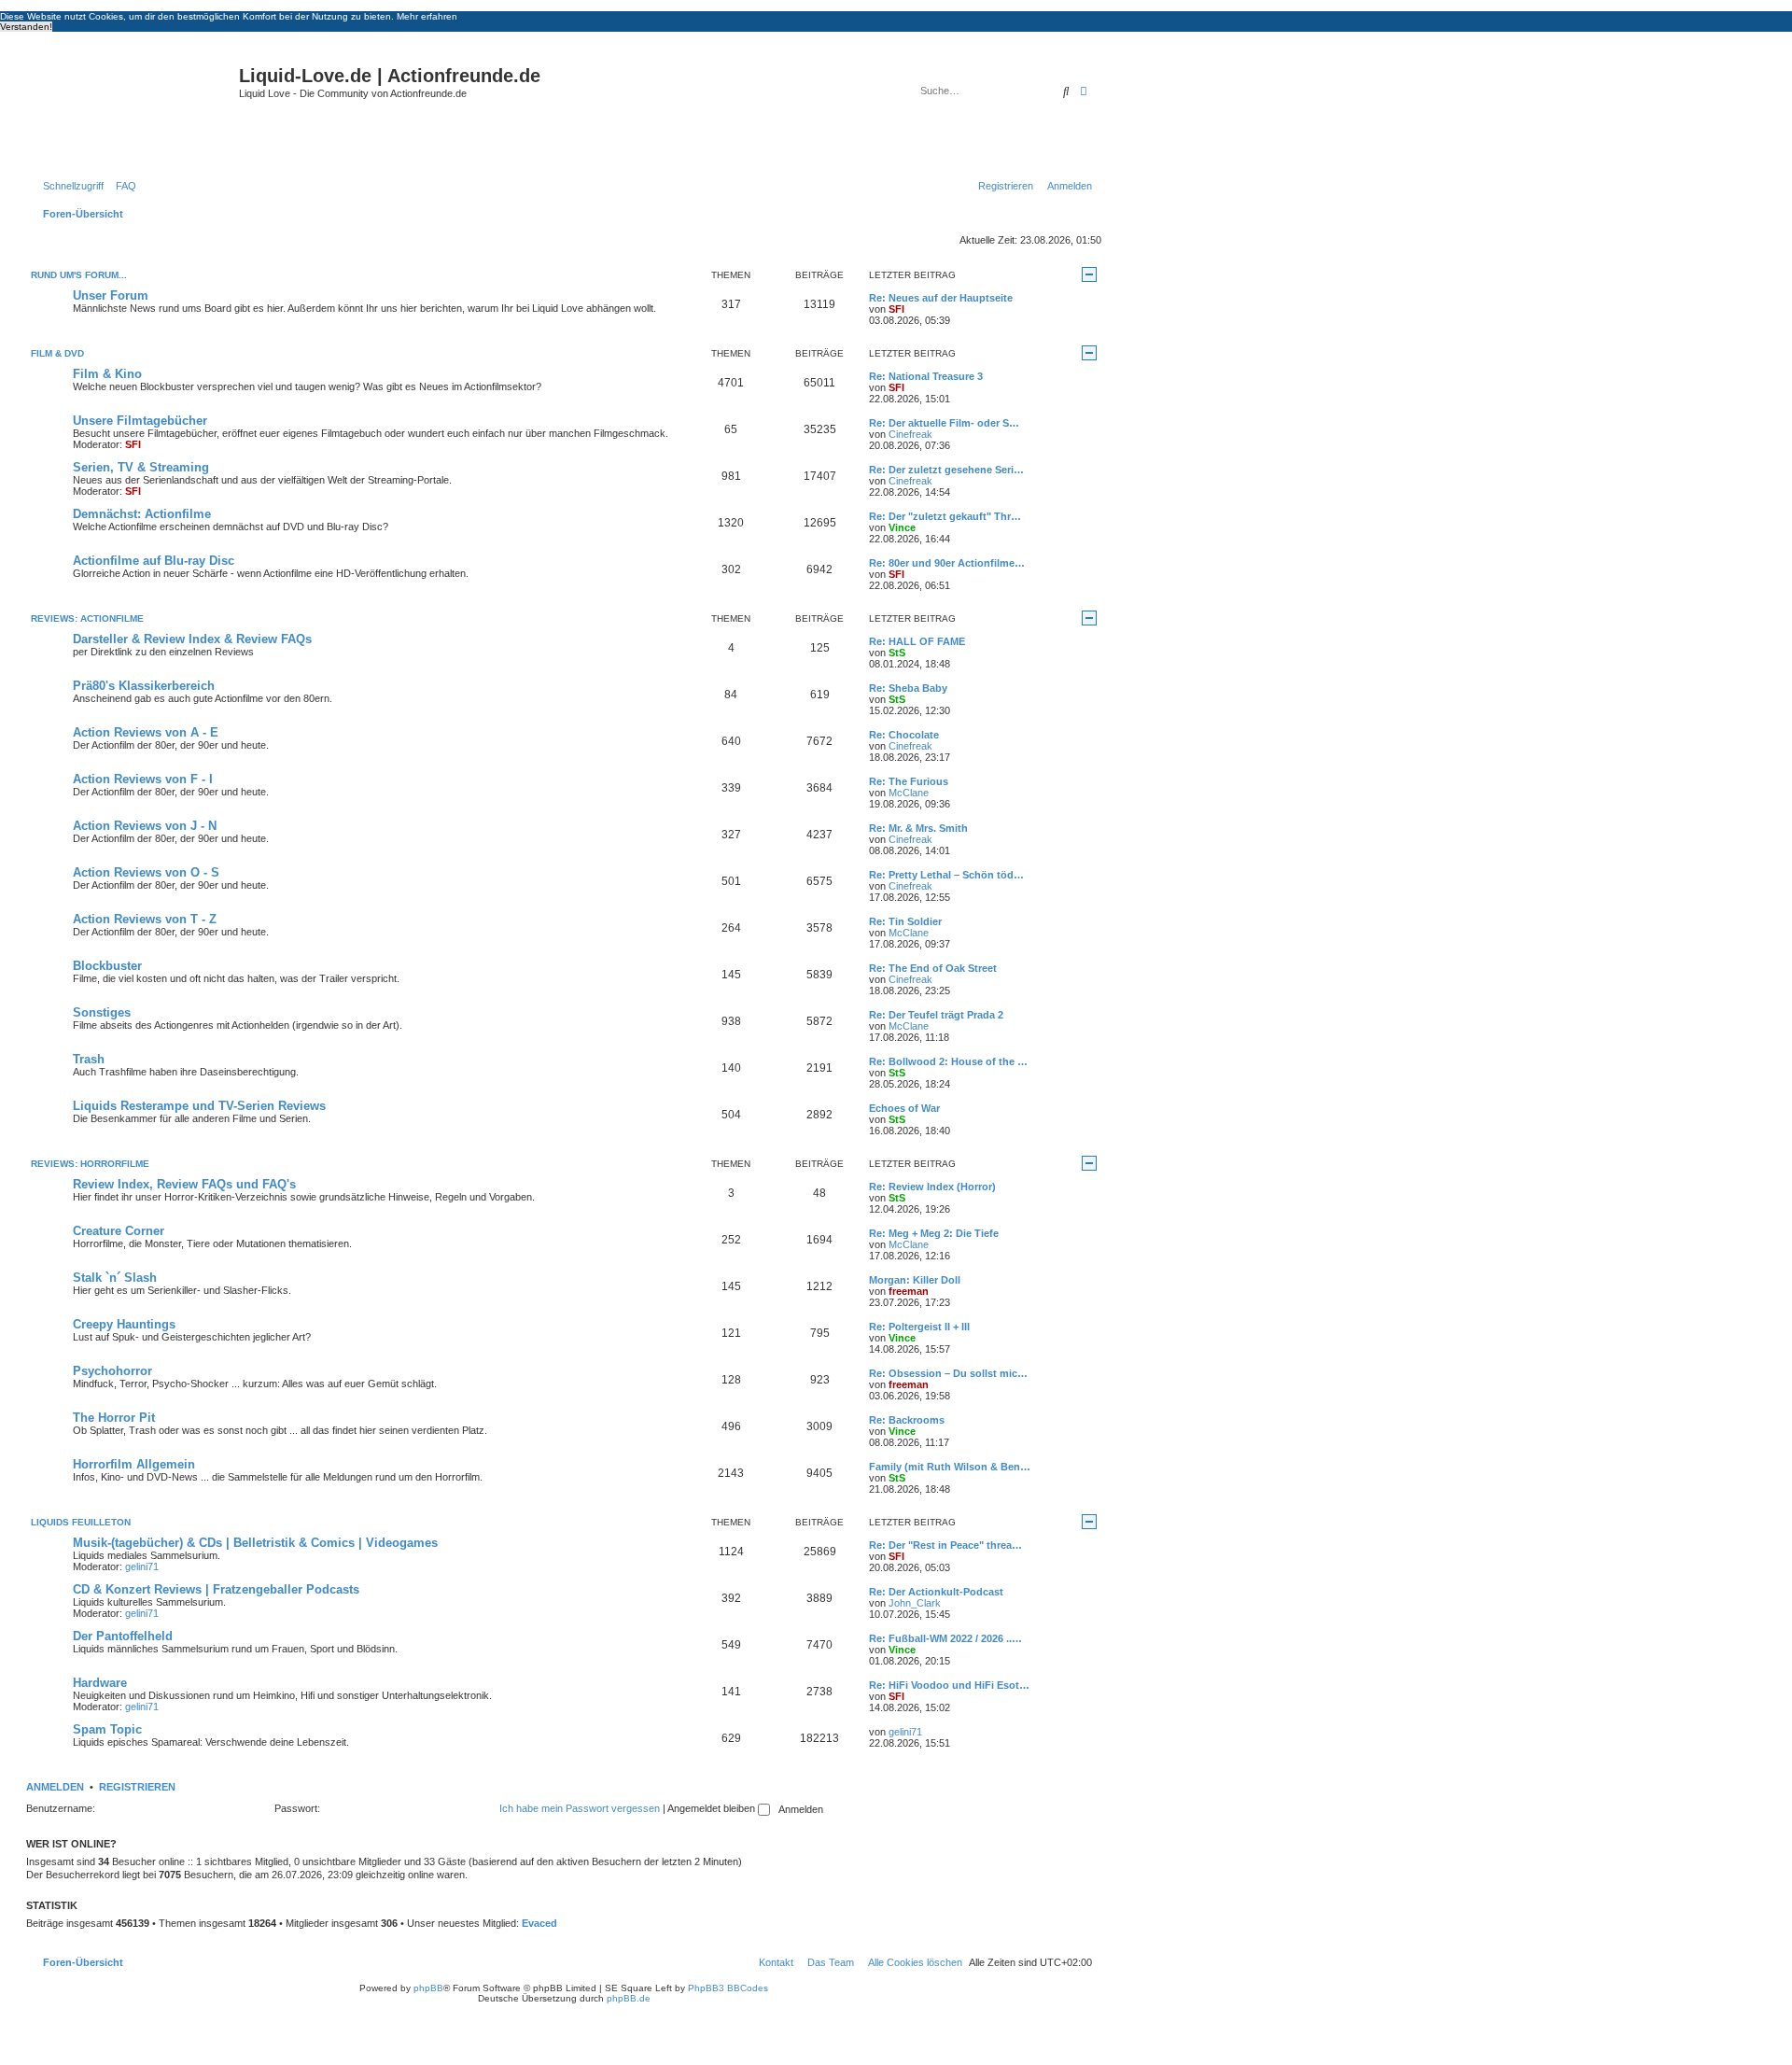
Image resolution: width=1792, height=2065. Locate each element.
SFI (896, 309)
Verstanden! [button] (26, 27)
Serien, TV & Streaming (141, 467)
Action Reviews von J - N (145, 826)
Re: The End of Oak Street (933, 968)
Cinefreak (910, 434)
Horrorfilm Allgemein (134, 1464)
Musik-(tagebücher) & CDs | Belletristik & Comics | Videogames (255, 1543)
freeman (909, 1291)
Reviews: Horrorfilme (90, 1164)
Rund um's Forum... (79, 275)
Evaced (539, 1923)
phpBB (428, 1988)
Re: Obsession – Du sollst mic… (948, 1373)
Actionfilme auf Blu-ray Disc (154, 561)
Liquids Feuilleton (81, 1522)
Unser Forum (111, 295)
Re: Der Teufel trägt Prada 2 (936, 1015)
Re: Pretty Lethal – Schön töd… (946, 875)
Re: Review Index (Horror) (932, 1187)
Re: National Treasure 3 (926, 376)
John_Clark (915, 1603)
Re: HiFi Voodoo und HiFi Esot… (949, 1685)
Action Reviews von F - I (143, 779)
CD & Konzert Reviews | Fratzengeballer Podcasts (216, 1589)
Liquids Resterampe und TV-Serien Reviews (199, 1106)
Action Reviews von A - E (146, 732)
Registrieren (137, 1787)
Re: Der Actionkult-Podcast (936, 1592)
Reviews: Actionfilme (87, 618)
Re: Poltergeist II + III (919, 1327)
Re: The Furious (909, 781)
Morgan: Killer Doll (915, 1280)
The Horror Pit (114, 1418)
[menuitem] (122, 186)
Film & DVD (57, 353)
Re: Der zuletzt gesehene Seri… (946, 470)
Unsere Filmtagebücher (140, 421)
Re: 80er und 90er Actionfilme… (947, 563)
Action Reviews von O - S (146, 872)
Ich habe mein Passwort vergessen (580, 1808)
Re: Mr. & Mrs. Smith (918, 828)
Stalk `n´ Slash (115, 1278)
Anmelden (55, 1787)
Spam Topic (107, 1729)
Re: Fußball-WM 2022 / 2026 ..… (945, 1638)
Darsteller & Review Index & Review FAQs (192, 639)
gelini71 (142, 1566)
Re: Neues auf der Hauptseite (941, 298)
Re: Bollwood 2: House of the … (948, 1061)
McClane (909, 793)
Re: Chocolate (904, 735)
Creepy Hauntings (124, 1324)
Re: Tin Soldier (905, 921)
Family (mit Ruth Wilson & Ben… (950, 1467)
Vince (902, 527)
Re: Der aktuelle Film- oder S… (944, 423)
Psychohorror (112, 1371)
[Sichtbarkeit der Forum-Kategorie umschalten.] (1089, 274)
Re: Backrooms (907, 1420)
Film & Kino (107, 374)
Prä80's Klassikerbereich (144, 686)
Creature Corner (119, 1231)
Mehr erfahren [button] (427, 16)
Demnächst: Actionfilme (142, 514)
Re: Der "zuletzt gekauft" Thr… (945, 516)
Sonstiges (102, 1012)
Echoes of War (904, 1108)
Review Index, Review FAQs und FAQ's (184, 1184)
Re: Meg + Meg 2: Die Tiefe (934, 1233)
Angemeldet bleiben (713, 1808)
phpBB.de (629, 1998)
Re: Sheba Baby (908, 688)
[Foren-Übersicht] (135, 106)
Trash (89, 1059)
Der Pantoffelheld (123, 1636)
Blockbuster (107, 966)
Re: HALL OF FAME (917, 641)
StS (897, 653)
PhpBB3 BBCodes (728, 1988)
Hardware (100, 1683)
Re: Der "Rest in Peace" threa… (945, 1545)
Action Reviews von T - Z (145, 919)
